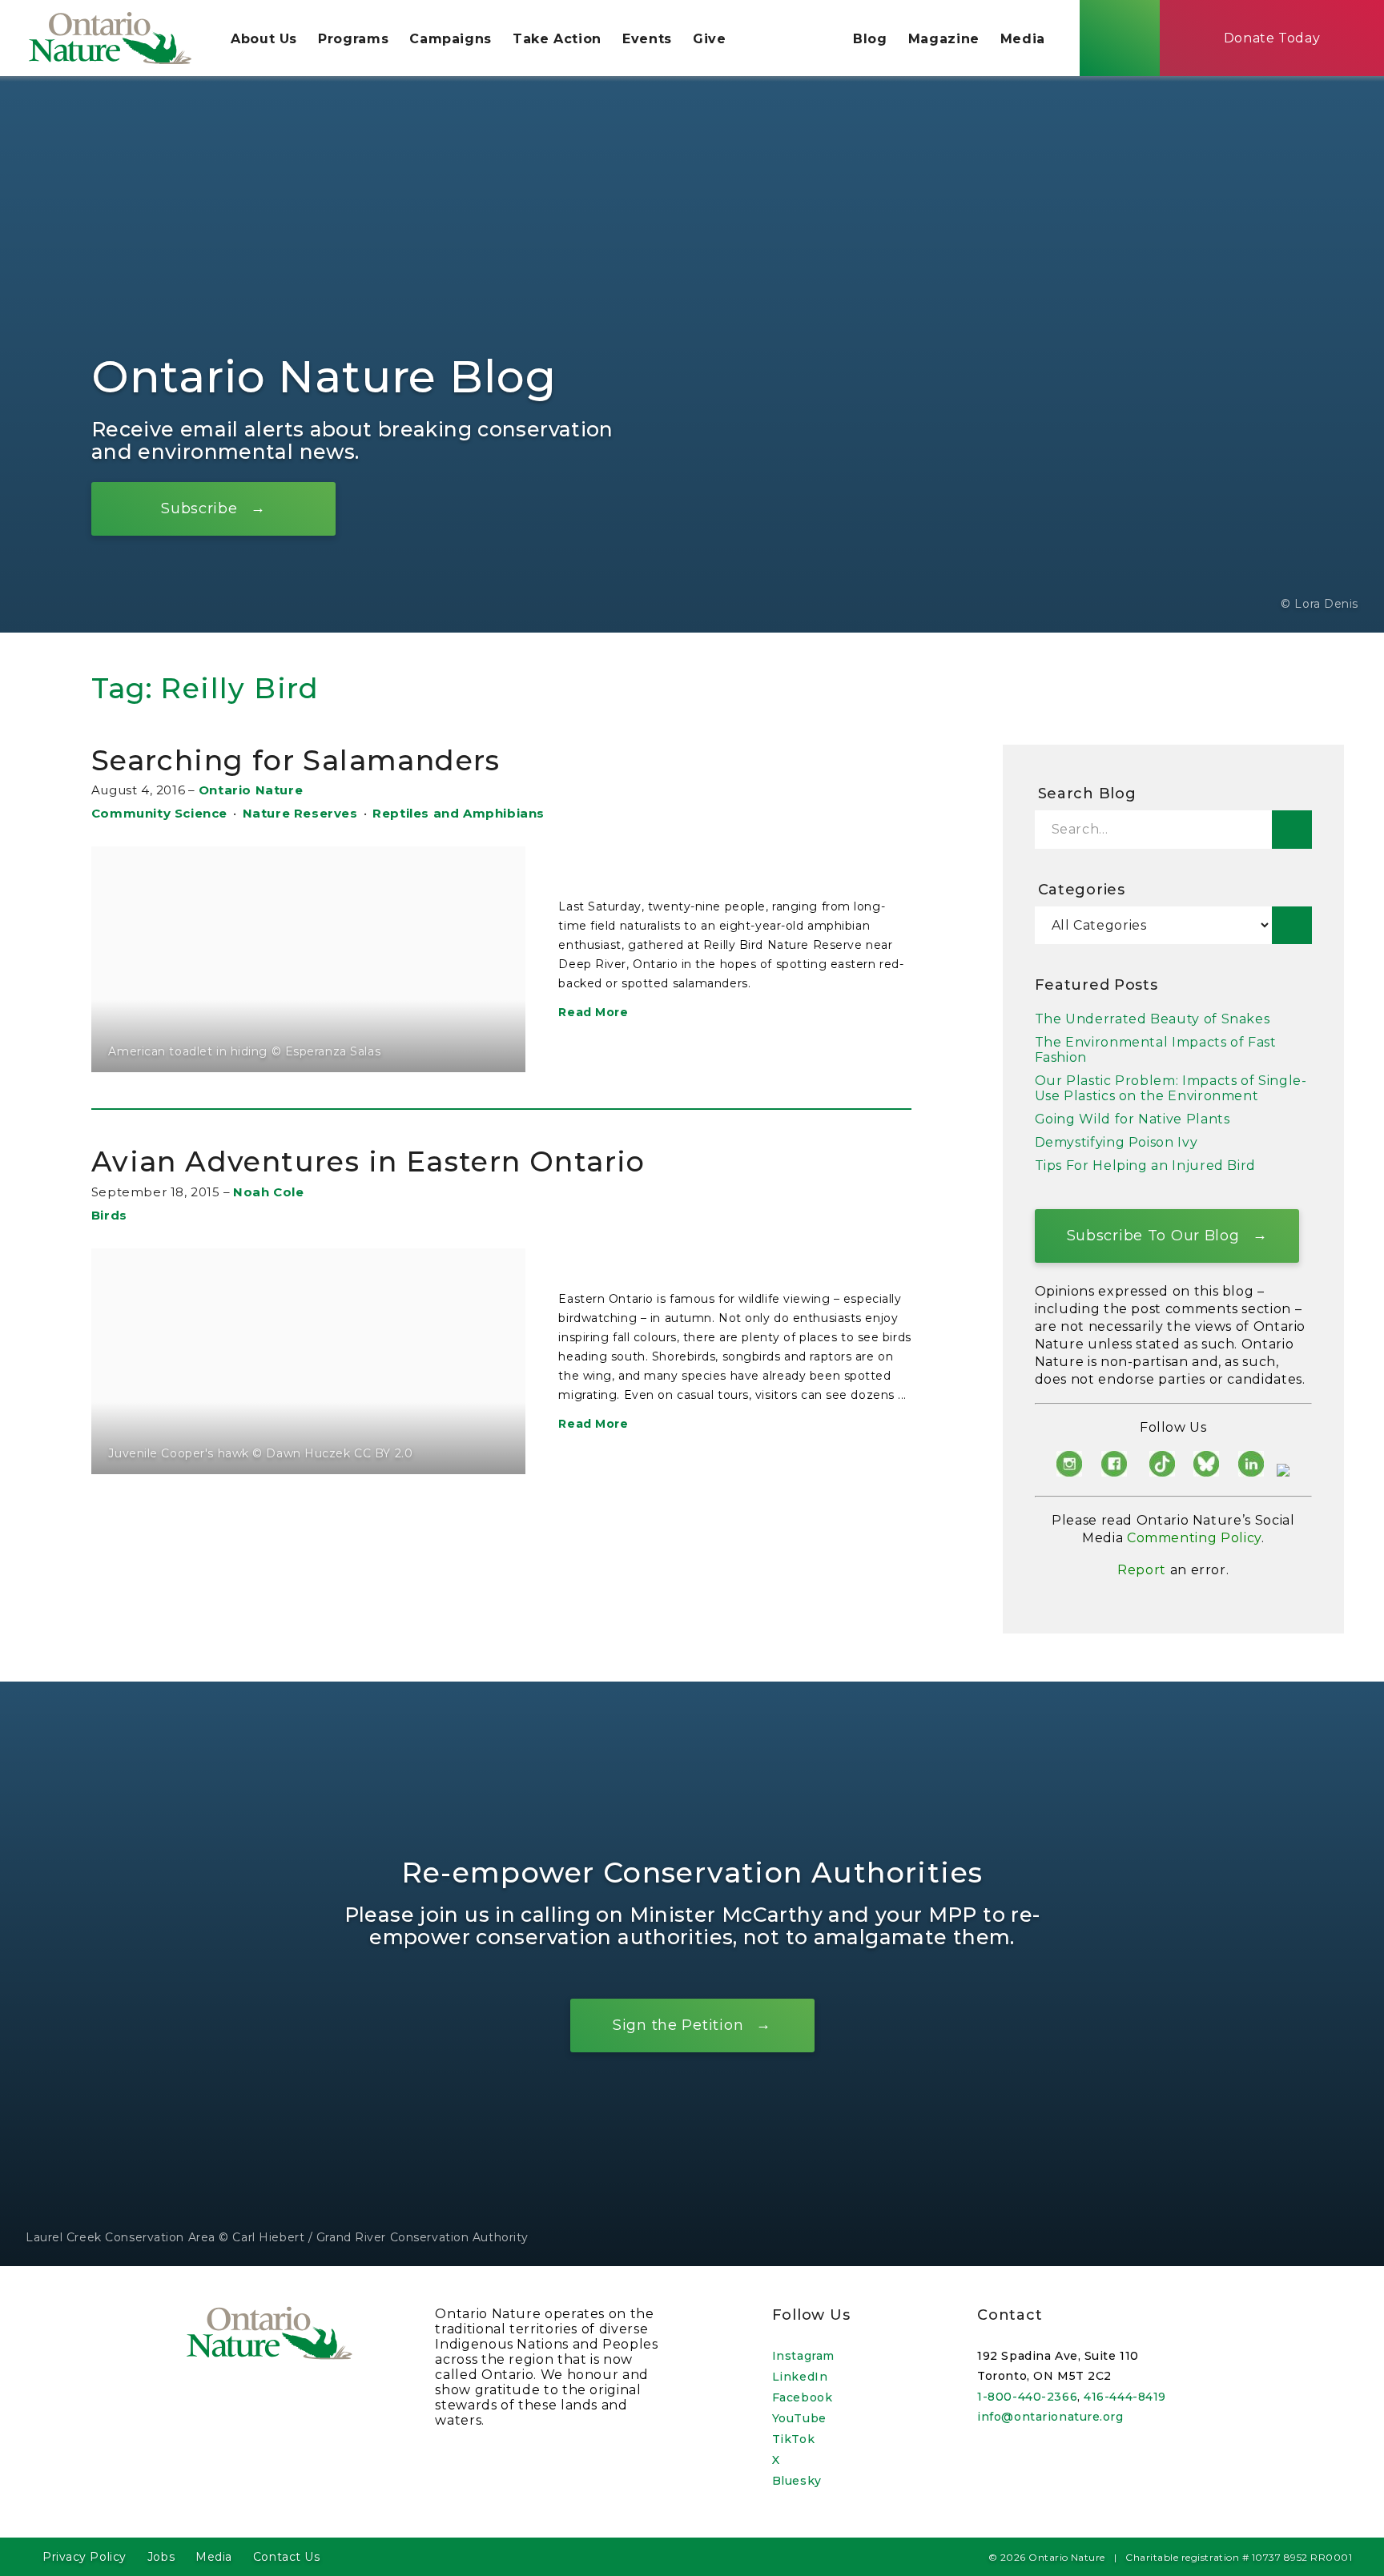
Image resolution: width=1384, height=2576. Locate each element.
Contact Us (287, 2557)
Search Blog (1087, 794)
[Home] (110, 38)
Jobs (161, 2557)
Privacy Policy (84, 2557)
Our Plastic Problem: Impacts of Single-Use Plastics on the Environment (1171, 1088)
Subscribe (199, 508)
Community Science (159, 813)
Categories (1082, 890)
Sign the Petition (678, 2025)
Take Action (557, 39)
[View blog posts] (1292, 925)
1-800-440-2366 (1027, 2397)
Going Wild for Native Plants (1133, 1119)
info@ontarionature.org (1050, 2417)
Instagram (803, 2356)
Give (710, 39)
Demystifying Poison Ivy (1116, 1142)
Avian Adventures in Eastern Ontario (368, 1161)
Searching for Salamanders (296, 760)
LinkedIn (800, 2377)
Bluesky (797, 2481)
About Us (264, 39)
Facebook (802, 2397)
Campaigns (451, 39)
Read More (593, 1012)
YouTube (799, 2418)
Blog (870, 39)
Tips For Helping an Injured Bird (1145, 1165)
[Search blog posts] (1292, 830)
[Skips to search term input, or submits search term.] (1120, 38)
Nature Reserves (300, 813)
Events (647, 39)
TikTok (793, 2439)
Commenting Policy (1194, 1538)
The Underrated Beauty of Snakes (1153, 1019)
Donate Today (1272, 38)
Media (1023, 39)
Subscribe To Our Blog (1153, 1235)
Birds (109, 1215)
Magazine (944, 39)
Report (1142, 1570)
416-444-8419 (1125, 2397)
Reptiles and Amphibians (459, 813)
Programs (353, 39)
